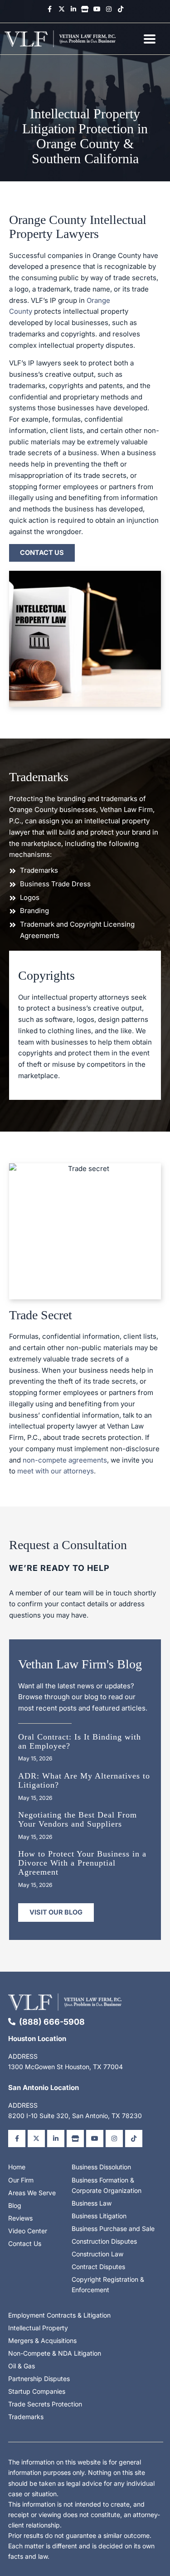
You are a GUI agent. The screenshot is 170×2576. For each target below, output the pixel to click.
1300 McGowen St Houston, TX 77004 (66, 2067)
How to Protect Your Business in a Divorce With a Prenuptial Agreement (82, 1863)
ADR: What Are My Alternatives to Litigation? (84, 1780)
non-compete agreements (65, 1460)
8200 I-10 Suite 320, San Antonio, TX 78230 (75, 2116)
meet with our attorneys (56, 1471)
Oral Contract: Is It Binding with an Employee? (80, 1741)
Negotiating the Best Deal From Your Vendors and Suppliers (78, 1819)
